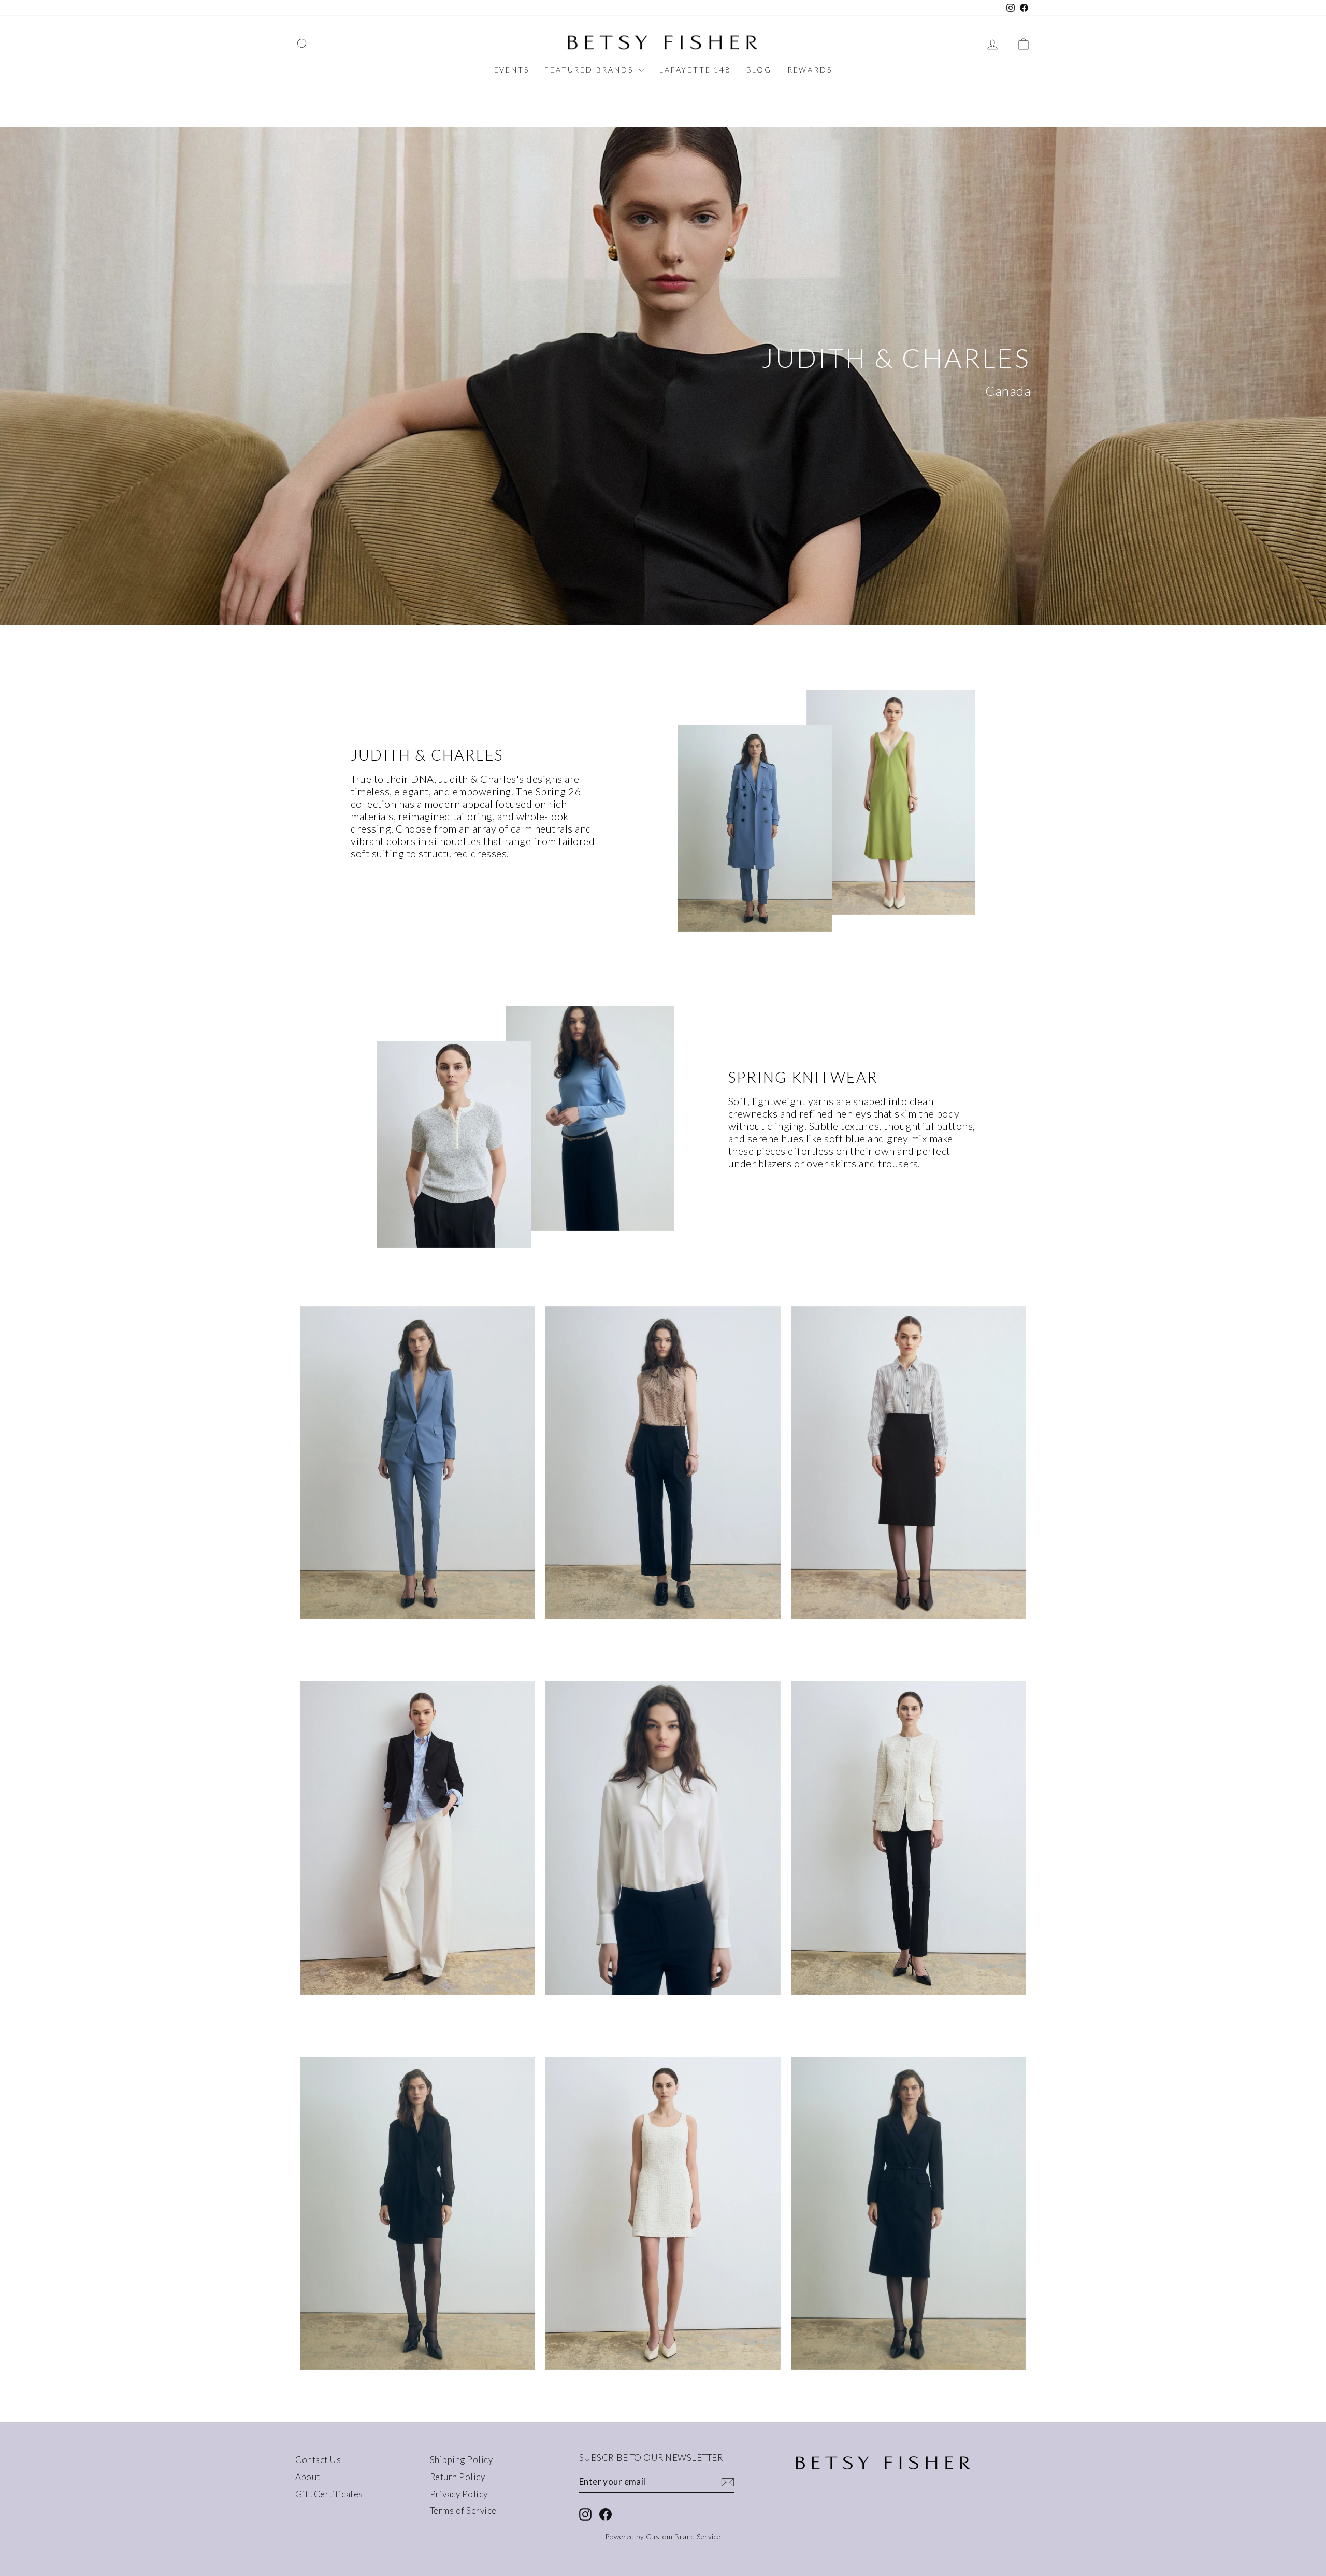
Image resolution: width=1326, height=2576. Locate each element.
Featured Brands (590, 70)
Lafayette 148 (695, 70)
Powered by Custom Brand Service (663, 2536)
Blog (759, 70)
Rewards (810, 70)
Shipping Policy (462, 2460)
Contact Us (318, 2460)
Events (512, 70)
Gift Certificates (329, 2494)
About (308, 2477)
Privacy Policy (459, 2494)
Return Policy (458, 2477)
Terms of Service (463, 2510)
